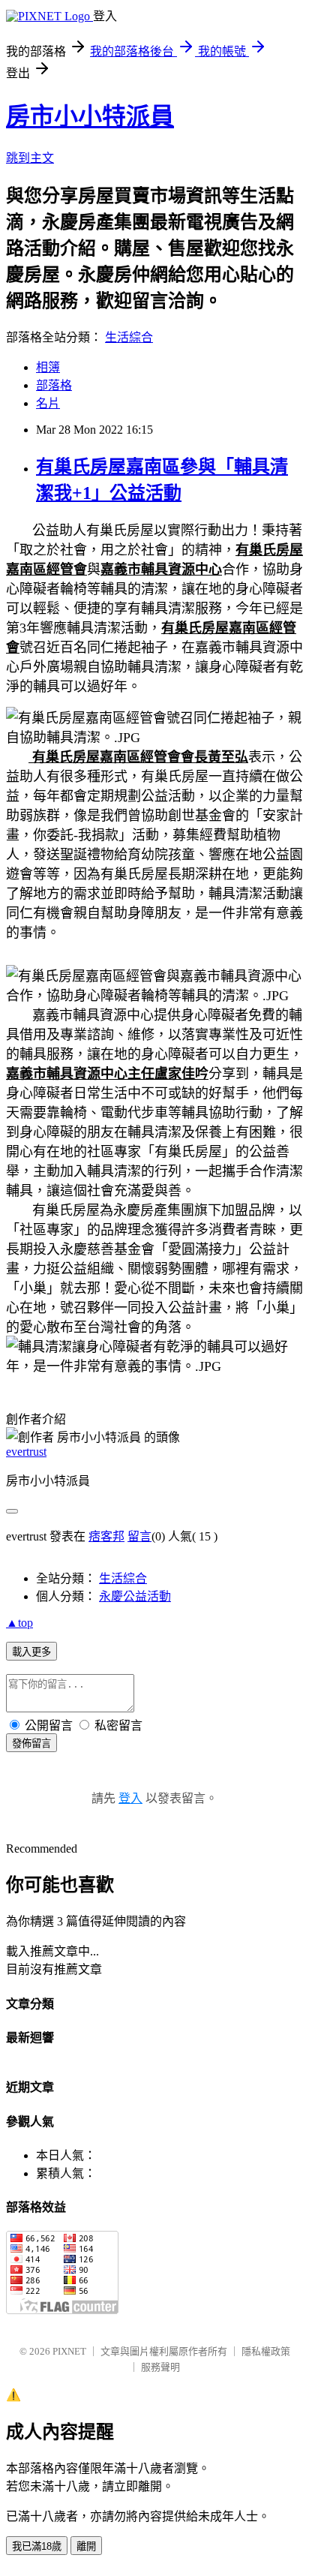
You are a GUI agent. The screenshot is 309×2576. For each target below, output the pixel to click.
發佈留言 (31, 1743)
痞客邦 (106, 1536)
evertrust (26, 1452)
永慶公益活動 (135, 1596)
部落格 (54, 385)
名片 (48, 403)
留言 (139, 1536)
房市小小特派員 (90, 116)
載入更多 (31, 1652)
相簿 (48, 367)
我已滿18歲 (37, 2546)
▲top (19, 1623)
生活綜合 (129, 337)
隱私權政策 (266, 2351)
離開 (86, 2546)
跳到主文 (30, 158)
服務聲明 (160, 2367)
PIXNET (69, 2351)
